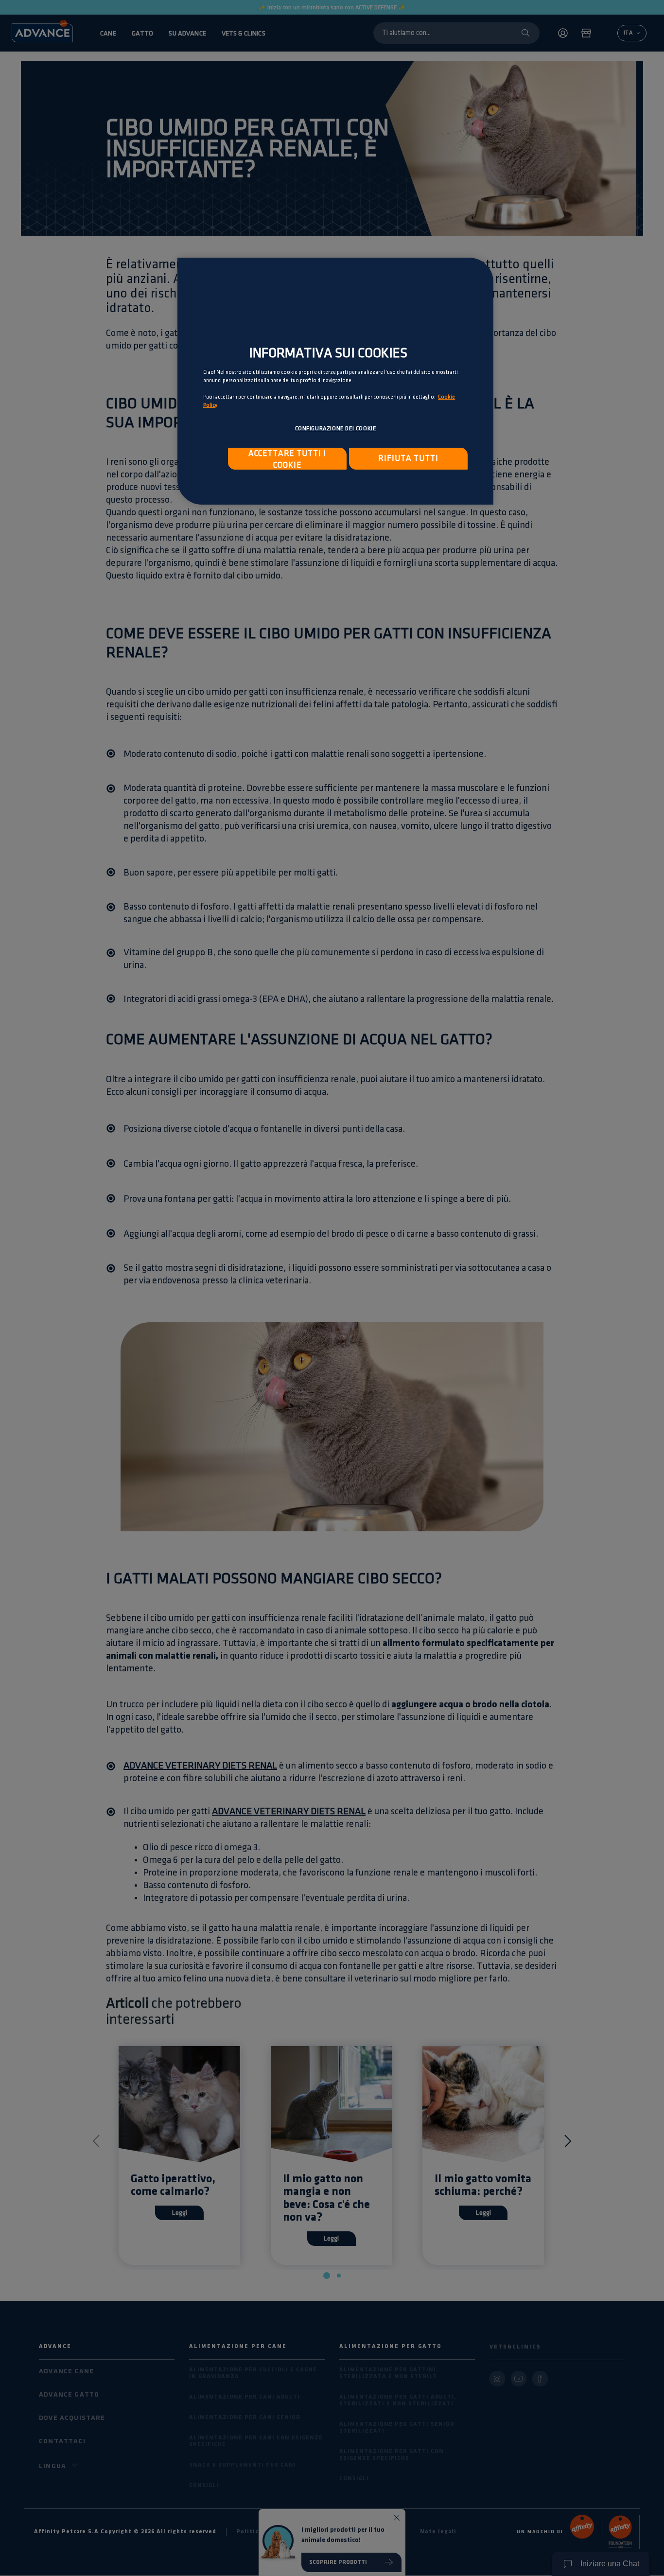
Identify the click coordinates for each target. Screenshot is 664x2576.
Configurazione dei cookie (336, 429)
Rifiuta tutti (408, 458)
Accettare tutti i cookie (287, 459)
